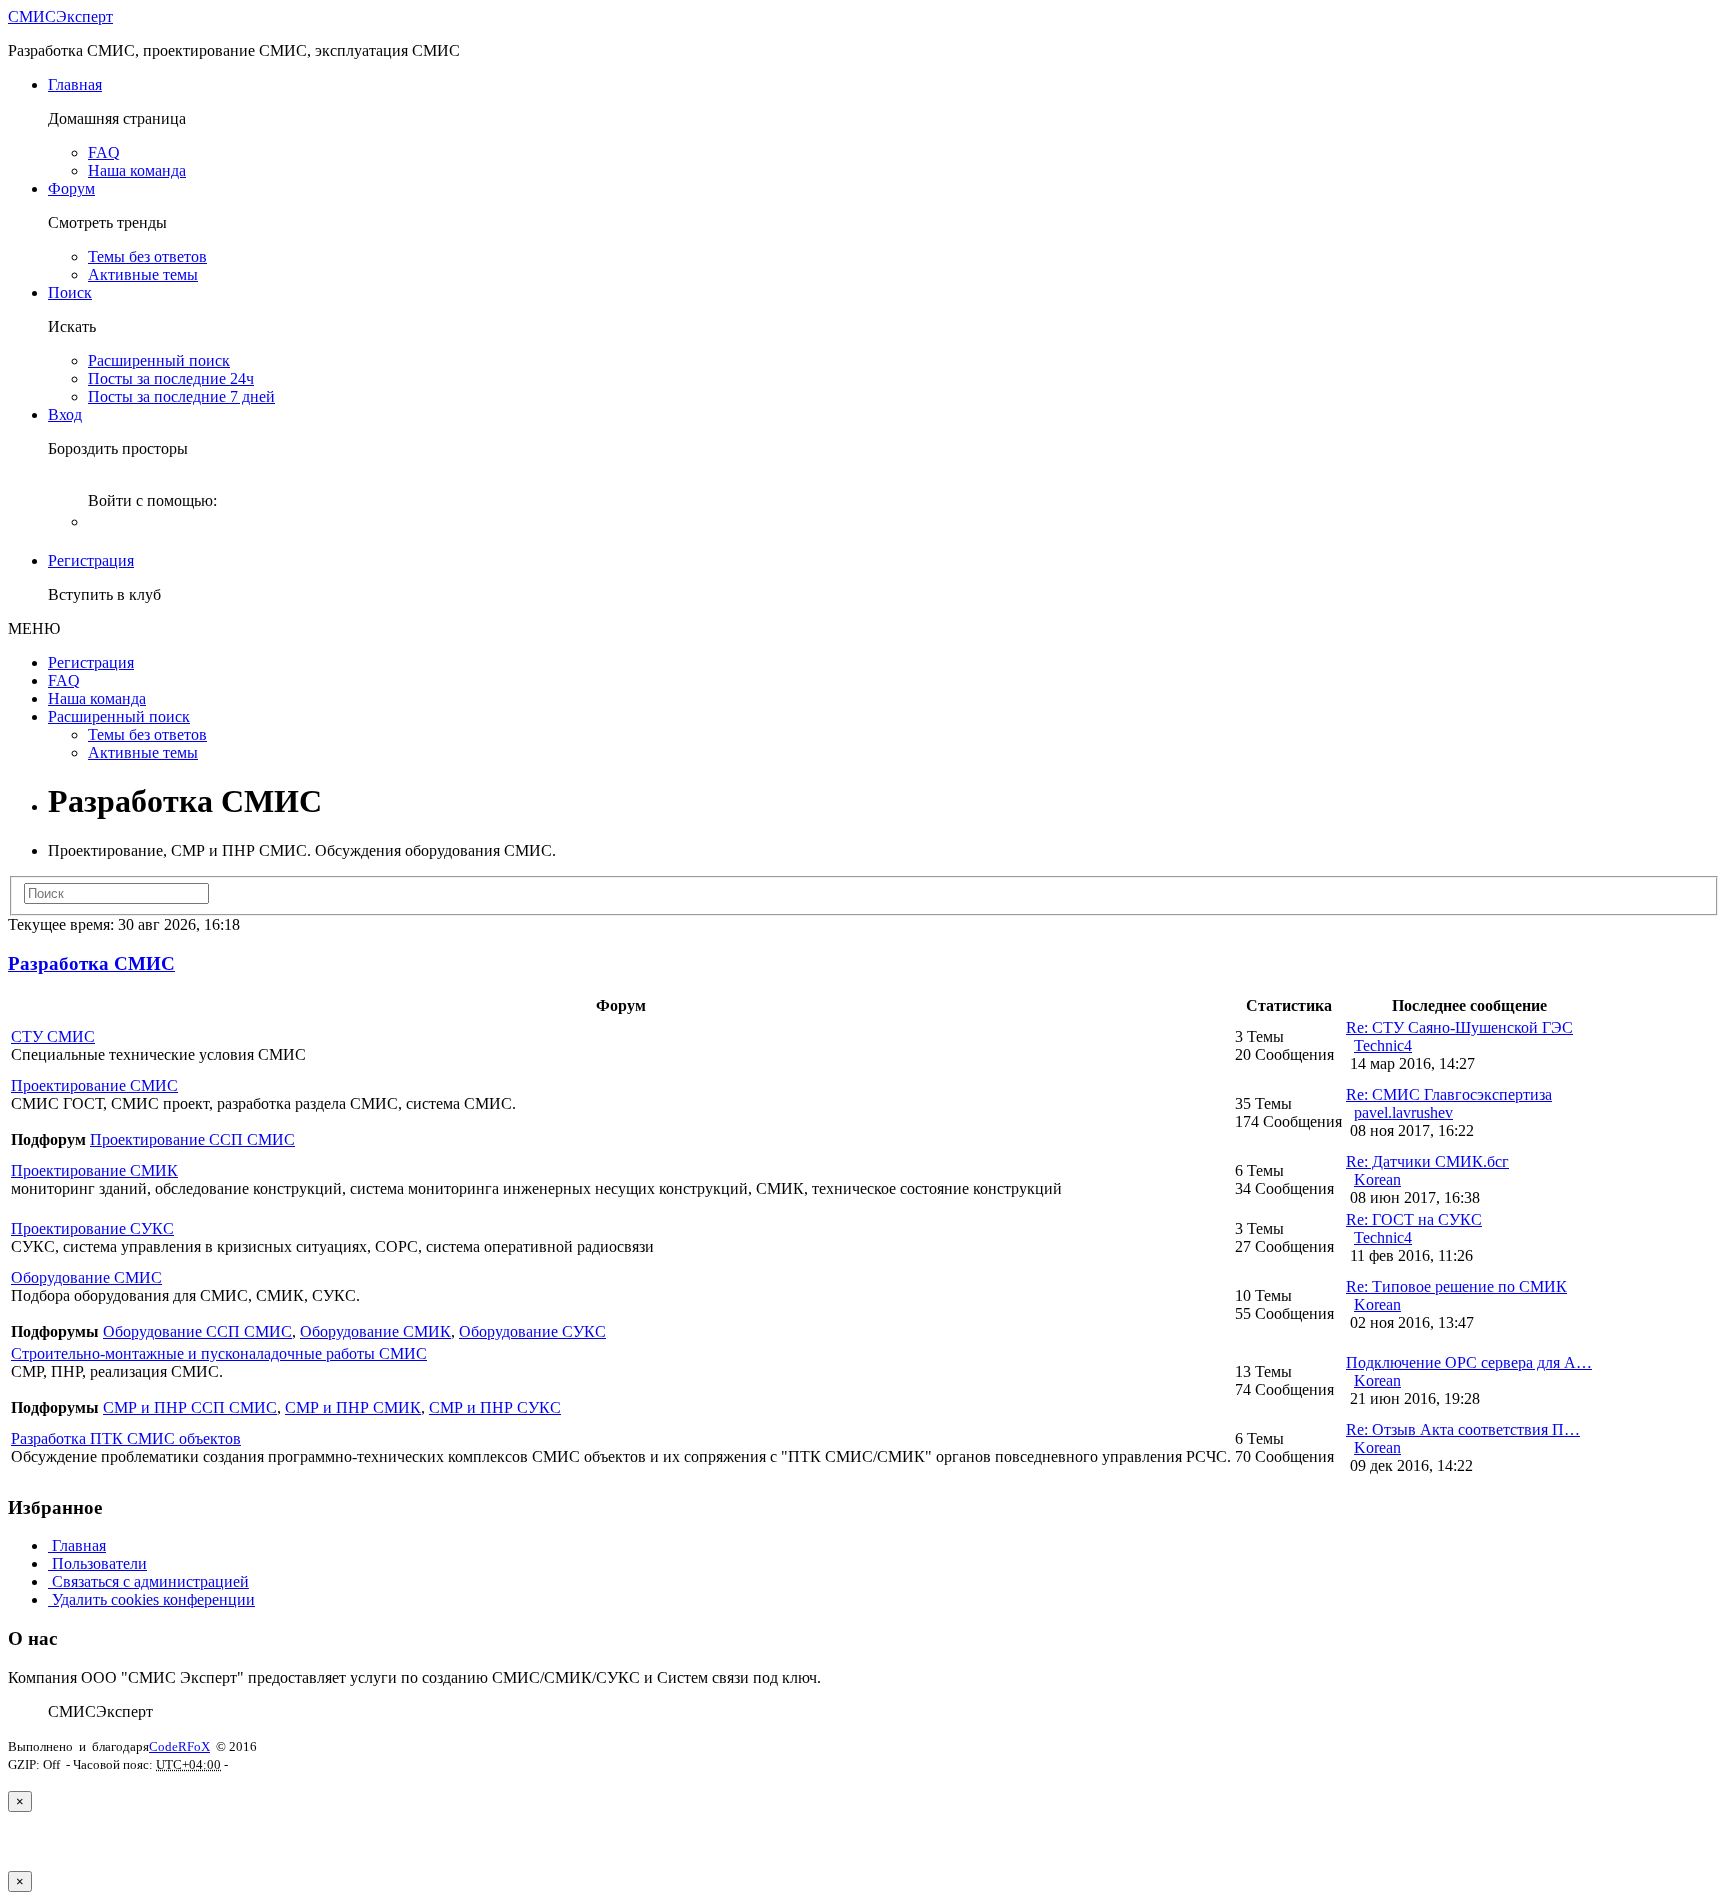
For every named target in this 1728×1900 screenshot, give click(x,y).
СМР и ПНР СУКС (495, 1407)
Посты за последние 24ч (171, 378)
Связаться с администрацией (148, 1581)
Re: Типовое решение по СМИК (1456, 1286)
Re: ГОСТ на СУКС (1414, 1219)
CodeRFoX (179, 1746)
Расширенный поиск (159, 360)
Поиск (70, 292)
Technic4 (1383, 1045)
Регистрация (91, 560)
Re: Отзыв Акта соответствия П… (1463, 1429)
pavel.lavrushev (1403, 1112)
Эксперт (60, 16)
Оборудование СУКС (532, 1331)
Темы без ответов (147, 256)
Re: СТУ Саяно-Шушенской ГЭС (1459, 1027)
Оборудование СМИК (375, 1331)
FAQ (104, 152)
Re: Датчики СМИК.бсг (1427, 1161)
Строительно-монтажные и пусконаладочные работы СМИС (219, 1353)
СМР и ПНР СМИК (353, 1407)
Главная (75, 84)
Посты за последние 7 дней (181, 396)
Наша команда (137, 170)
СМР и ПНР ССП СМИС (190, 1407)
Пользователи (97, 1563)
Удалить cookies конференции (151, 1599)
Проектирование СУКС (92, 1228)
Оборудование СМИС (86, 1277)
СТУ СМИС (53, 1036)
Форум (71, 188)
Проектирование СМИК (94, 1170)
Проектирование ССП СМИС (192, 1139)
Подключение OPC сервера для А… (1469, 1362)
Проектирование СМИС (94, 1085)
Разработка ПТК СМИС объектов (126, 1438)
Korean (1377, 1179)
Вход (65, 414)
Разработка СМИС (91, 963)
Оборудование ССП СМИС (197, 1331)
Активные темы (143, 274)
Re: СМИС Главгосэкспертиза (1449, 1094)
